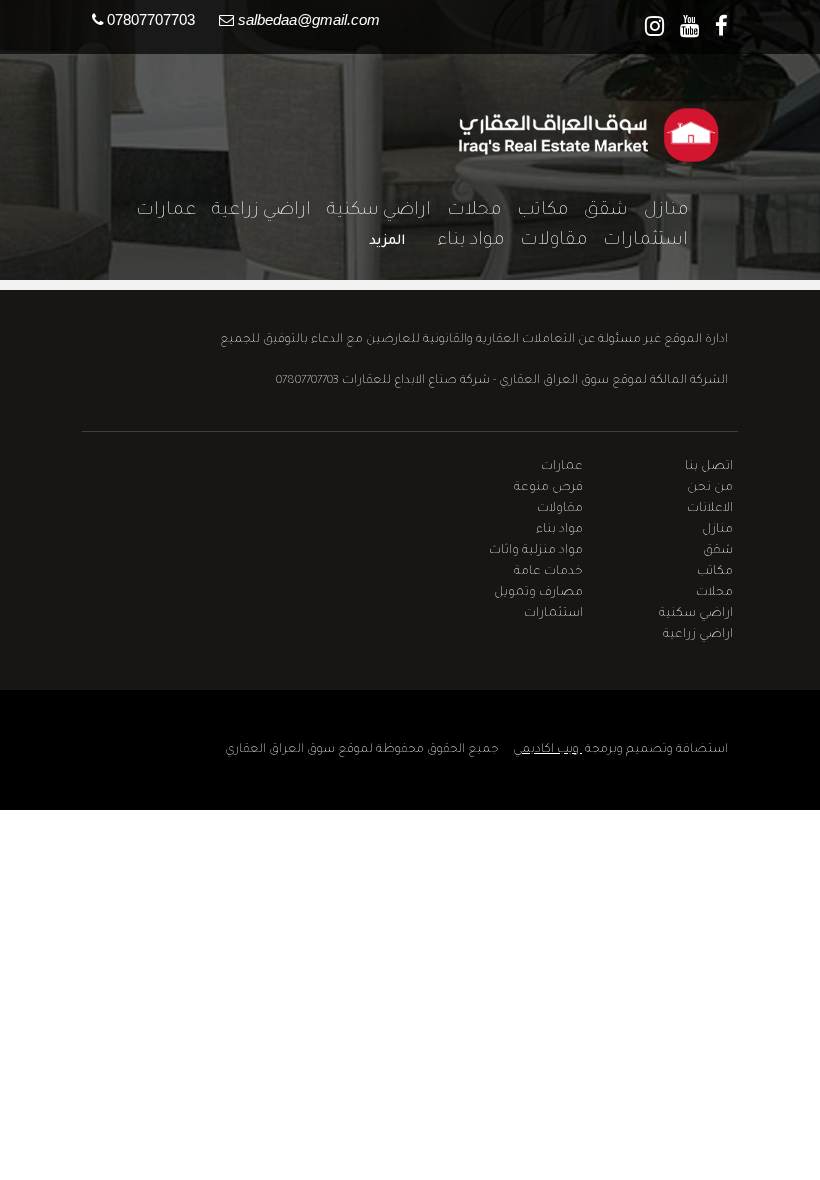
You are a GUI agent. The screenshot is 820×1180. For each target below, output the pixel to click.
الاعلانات (710, 509)
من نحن (710, 488)
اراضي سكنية (371, 211)
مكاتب (534, 211)
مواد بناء (462, 241)
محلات (466, 211)
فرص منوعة (548, 488)
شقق (598, 211)
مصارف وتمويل (538, 593)
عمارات (158, 211)
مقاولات (545, 241)
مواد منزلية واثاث (536, 551)
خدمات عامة (548, 572)
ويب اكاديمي (547, 750)
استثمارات (637, 241)
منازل (658, 211)
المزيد (387, 241)
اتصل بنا (709, 467)
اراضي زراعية (253, 211)
